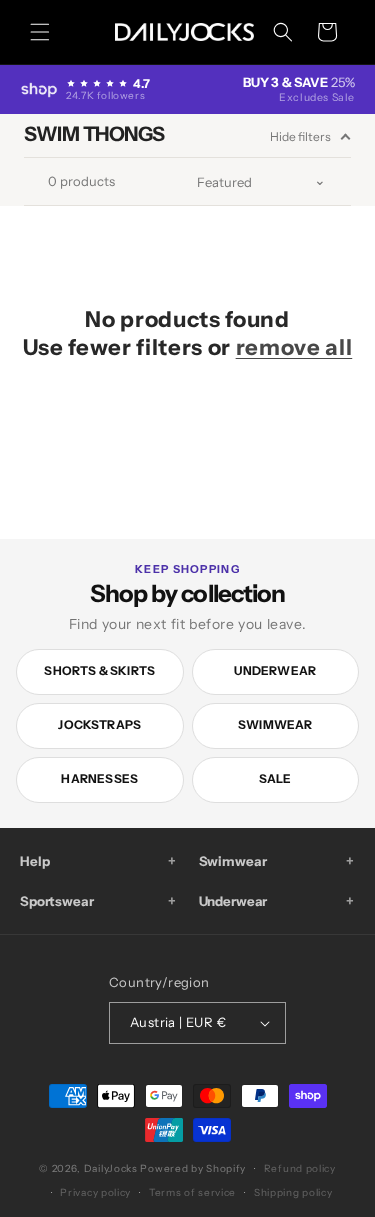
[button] (40, 32)
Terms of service (192, 1192)
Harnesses (99, 778)
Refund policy (300, 1168)
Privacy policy (95, 1192)
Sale (275, 778)
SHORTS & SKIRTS (99, 670)
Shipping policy (293, 1192)
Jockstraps (99, 724)
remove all (294, 347)
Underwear (275, 670)
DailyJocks (111, 1168)
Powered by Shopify (193, 1168)
